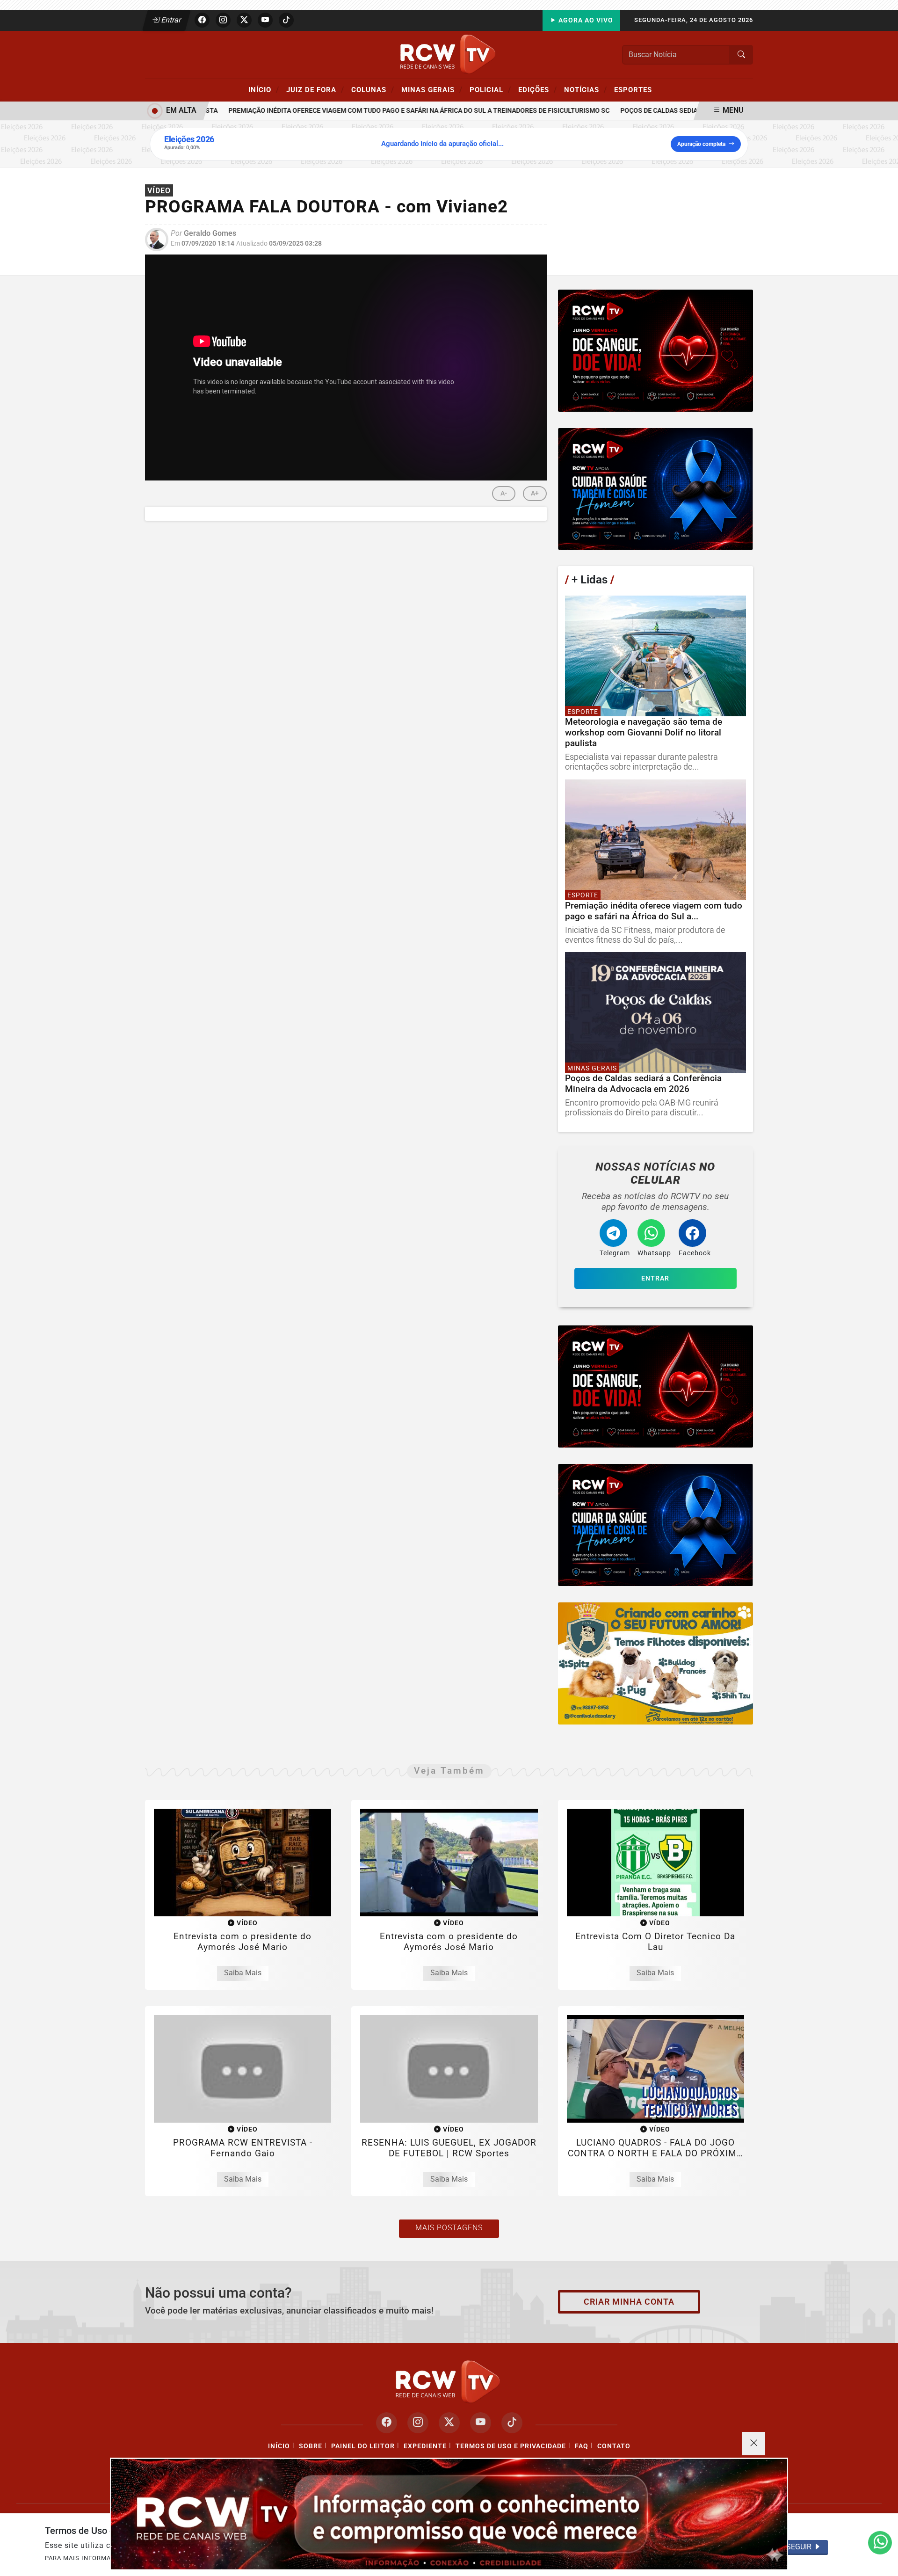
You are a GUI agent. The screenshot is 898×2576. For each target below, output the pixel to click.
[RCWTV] (449, 54)
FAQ (582, 2446)
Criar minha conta (629, 2302)
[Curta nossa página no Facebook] (387, 2423)
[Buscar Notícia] (741, 55)
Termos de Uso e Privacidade (511, 2446)
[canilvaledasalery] (655, 1663)
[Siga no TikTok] (286, 20)
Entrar (170, 20)
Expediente (425, 2446)
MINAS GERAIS (432, 89)
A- (504, 493)
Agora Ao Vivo (585, 20)
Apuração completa (701, 144)
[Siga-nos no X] (449, 2423)
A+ (535, 493)
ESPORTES (633, 90)
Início (264, 89)
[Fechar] (753, 2444)
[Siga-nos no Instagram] (418, 2423)
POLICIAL (490, 89)
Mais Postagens (449, 2228)
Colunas (373, 89)
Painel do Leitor (363, 2446)
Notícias (586, 89)
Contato (614, 2446)
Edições (538, 89)
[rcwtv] (655, 351)
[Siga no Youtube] (265, 20)
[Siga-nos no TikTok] (512, 2423)
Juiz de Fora (315, 89)
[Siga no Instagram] (223, 20)
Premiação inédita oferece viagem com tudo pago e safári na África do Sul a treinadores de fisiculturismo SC (387, 111)
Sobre (311, 2446)
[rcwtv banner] (449, 2514)
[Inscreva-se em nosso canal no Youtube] (481, 2423)
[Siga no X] (244, 20)
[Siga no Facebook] (202, 20)
